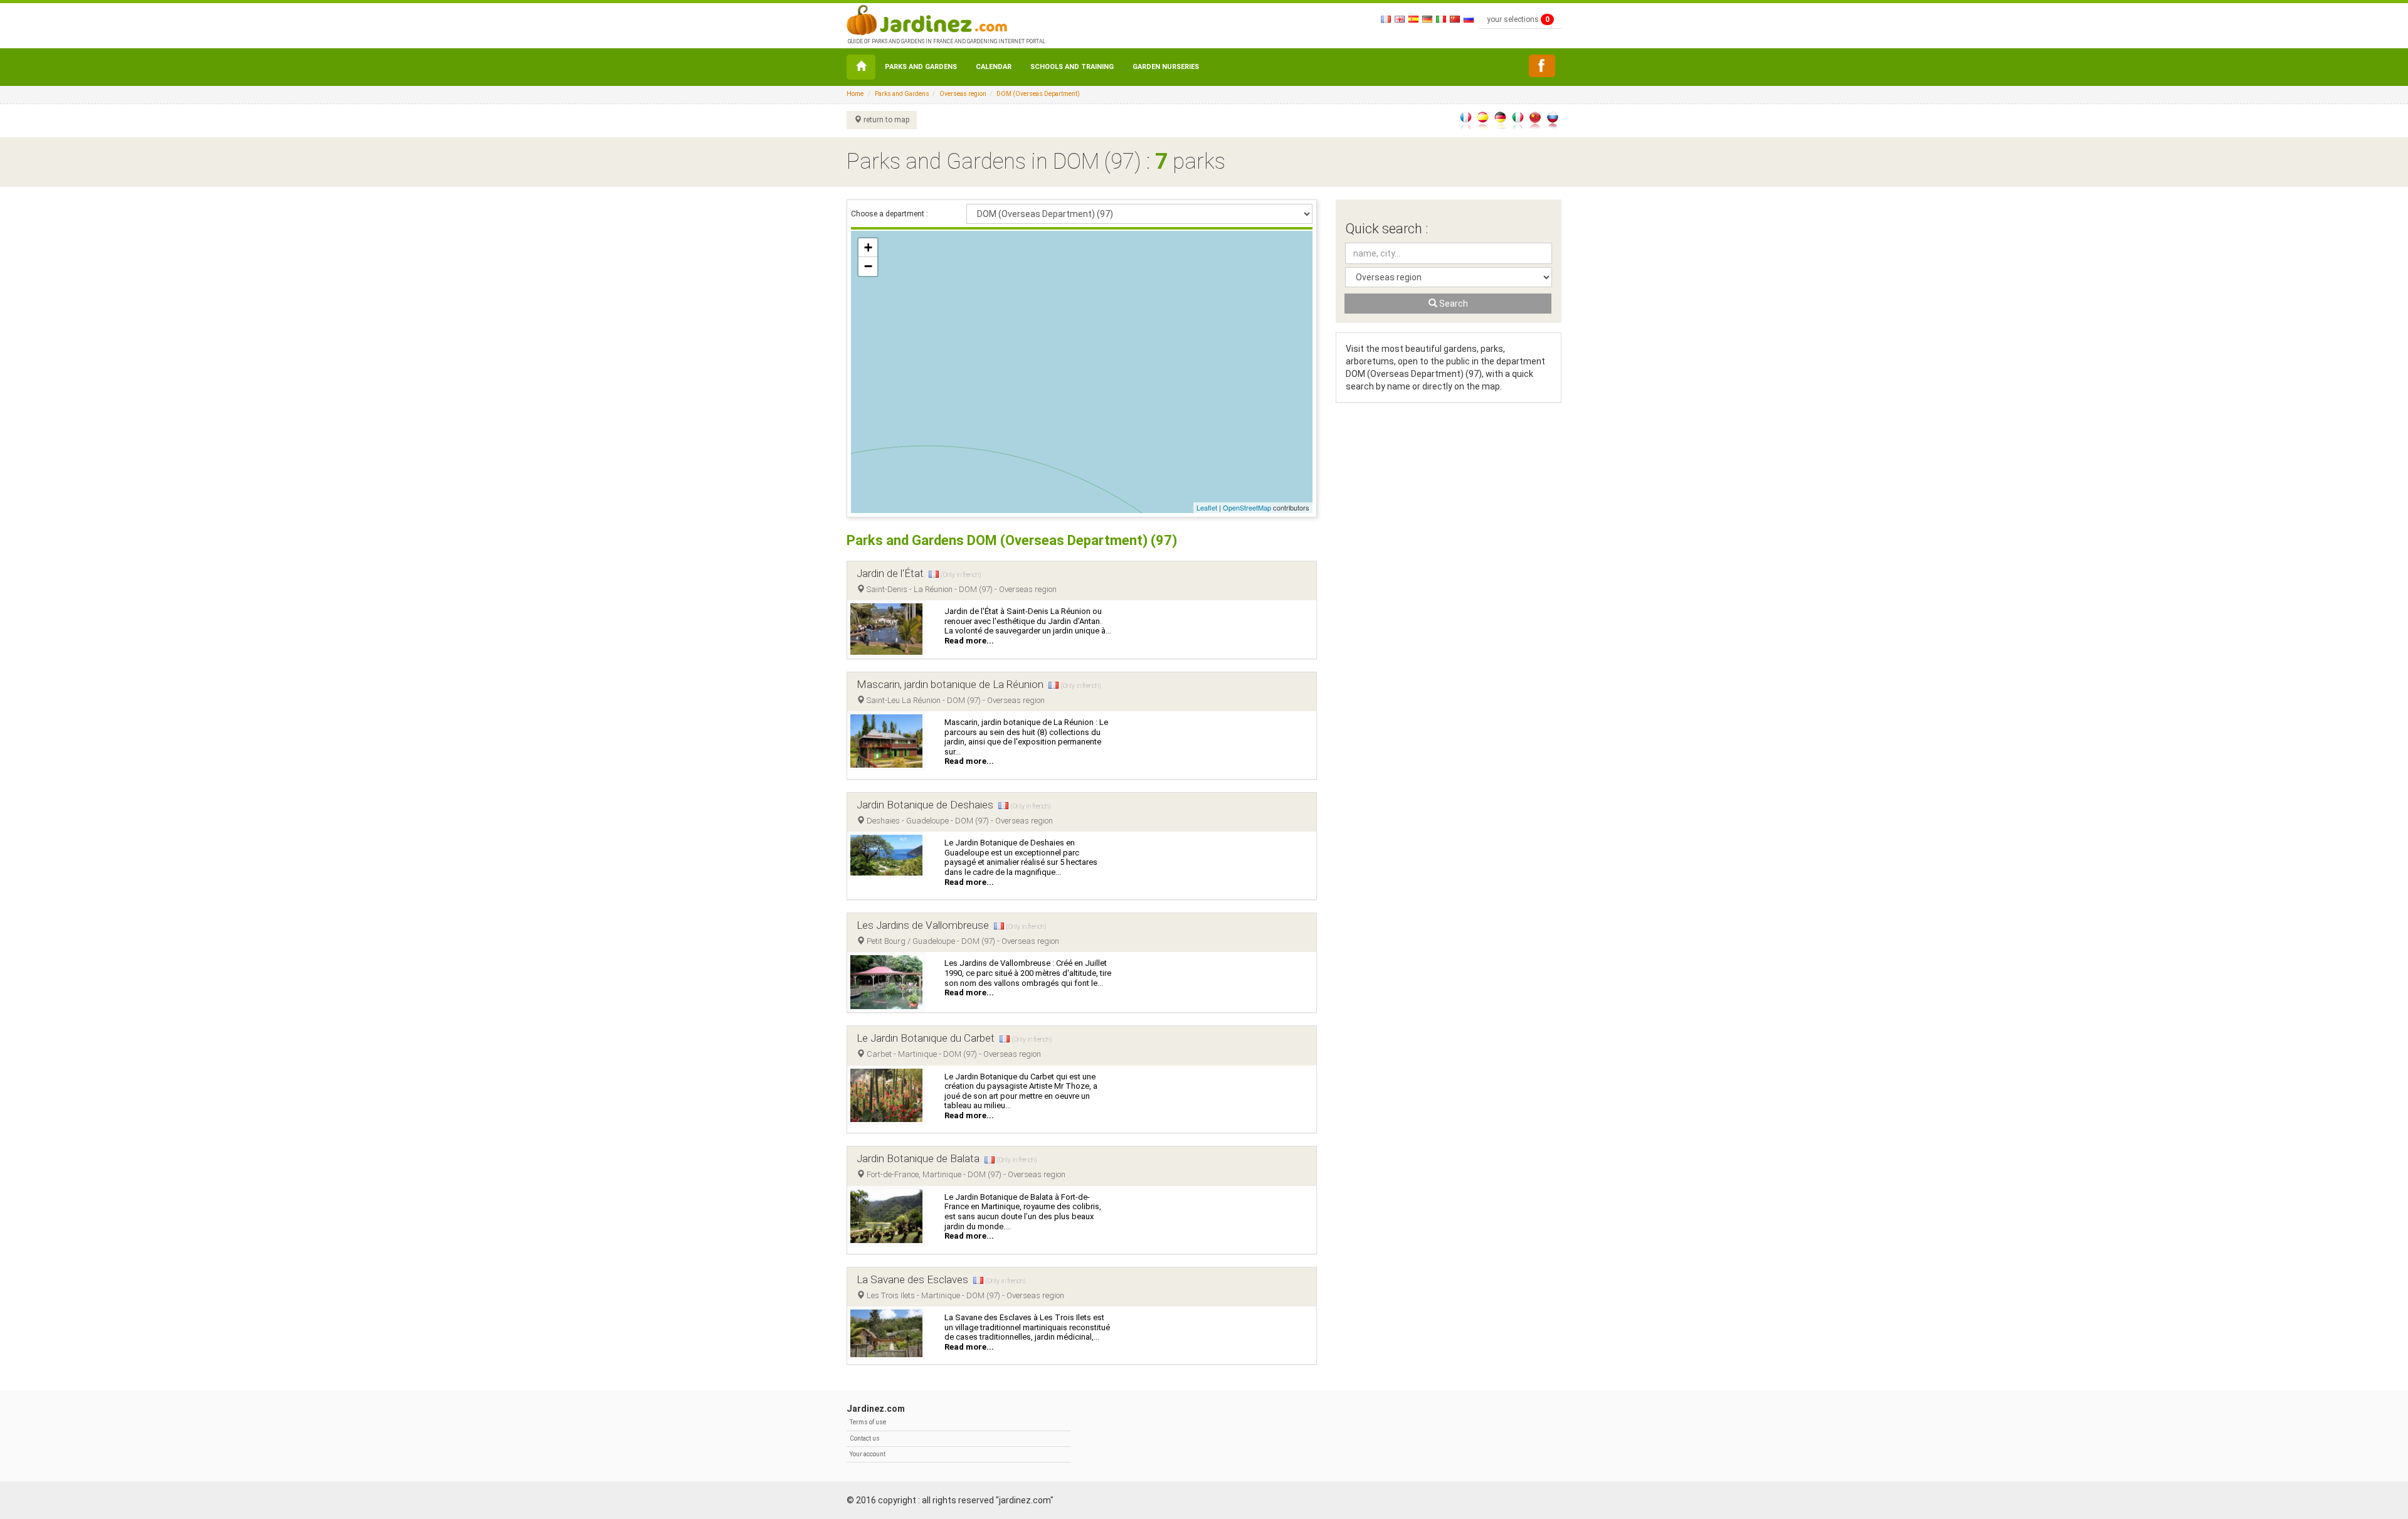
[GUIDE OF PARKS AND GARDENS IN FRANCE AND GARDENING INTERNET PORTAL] (945, 19)
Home (855, 94)
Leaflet (1207, 507)
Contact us (865, 1438)
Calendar (994, 67)
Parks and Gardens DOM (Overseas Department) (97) (1012, 540)
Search (1453, 304)
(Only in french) (961, 575)
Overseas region (963, 94)
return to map (885, 120)
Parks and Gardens (921, 67)
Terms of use (868, 1422)
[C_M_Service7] (1542, 66)
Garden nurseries (1166, 67)
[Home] (861, 67)
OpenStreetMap (1247, 507)
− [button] (868, 266)
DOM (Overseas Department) (1038, 94)
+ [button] (868, 247)
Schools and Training (1072, 67)
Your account (868, 1454)
